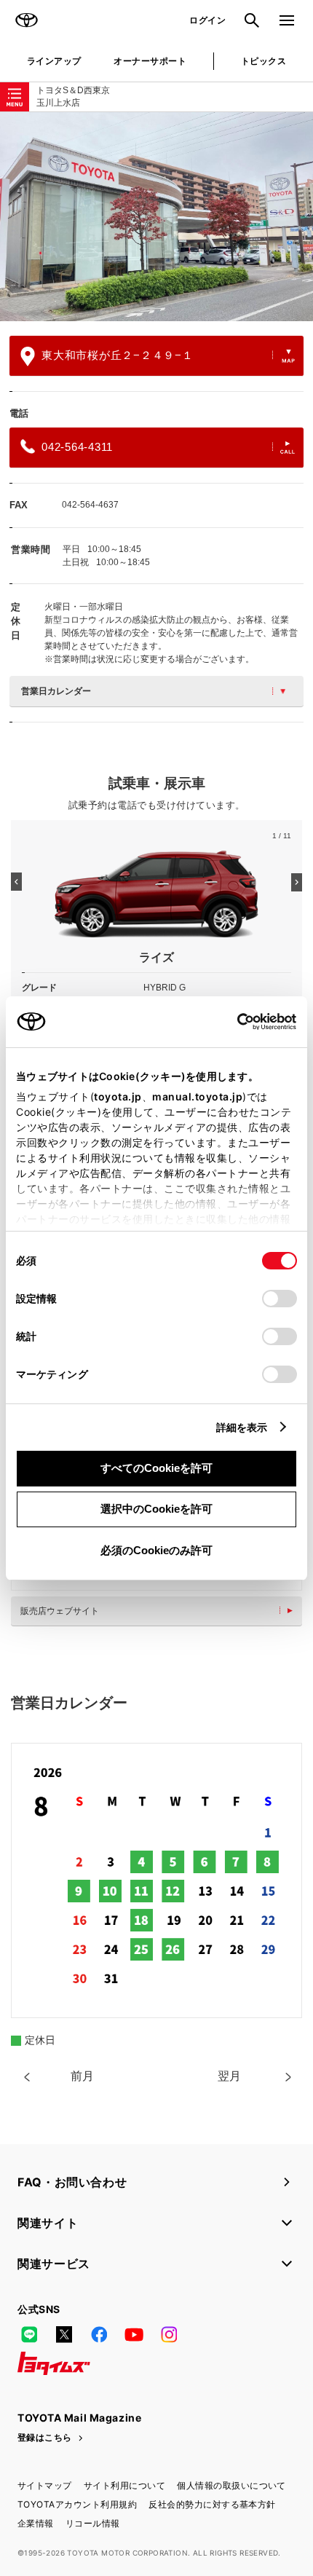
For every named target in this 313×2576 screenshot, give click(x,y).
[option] (156, 217)
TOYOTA (26, 20)
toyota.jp (118, 1096)
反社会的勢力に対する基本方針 (212, 2504)
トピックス (264, 61)
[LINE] (29, 2334)
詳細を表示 (242, 1427)
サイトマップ (45, 2485)
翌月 (229, 2076)
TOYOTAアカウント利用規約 (77, 2504)
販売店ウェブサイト (60, 1611)
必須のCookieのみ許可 (156, 1550)
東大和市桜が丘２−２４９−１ (118, 355)
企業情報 (36, 2523)
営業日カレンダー (56, 691)
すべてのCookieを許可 (156, 1468)
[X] (64, 2334)
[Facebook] (99, 2334)
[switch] (280, 1299)
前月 (82, 2076)
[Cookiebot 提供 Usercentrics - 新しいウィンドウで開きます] (233, 1022)
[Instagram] (169, 2334)
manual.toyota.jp (197, 1096)
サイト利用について (124, 2485)
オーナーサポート (150, 61)
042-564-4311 (77, 447)
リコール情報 (93, 2523)
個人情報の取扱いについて (231, 2485)
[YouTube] (134, 2334)
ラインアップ (54, 61)
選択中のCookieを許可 (156, 1509)
